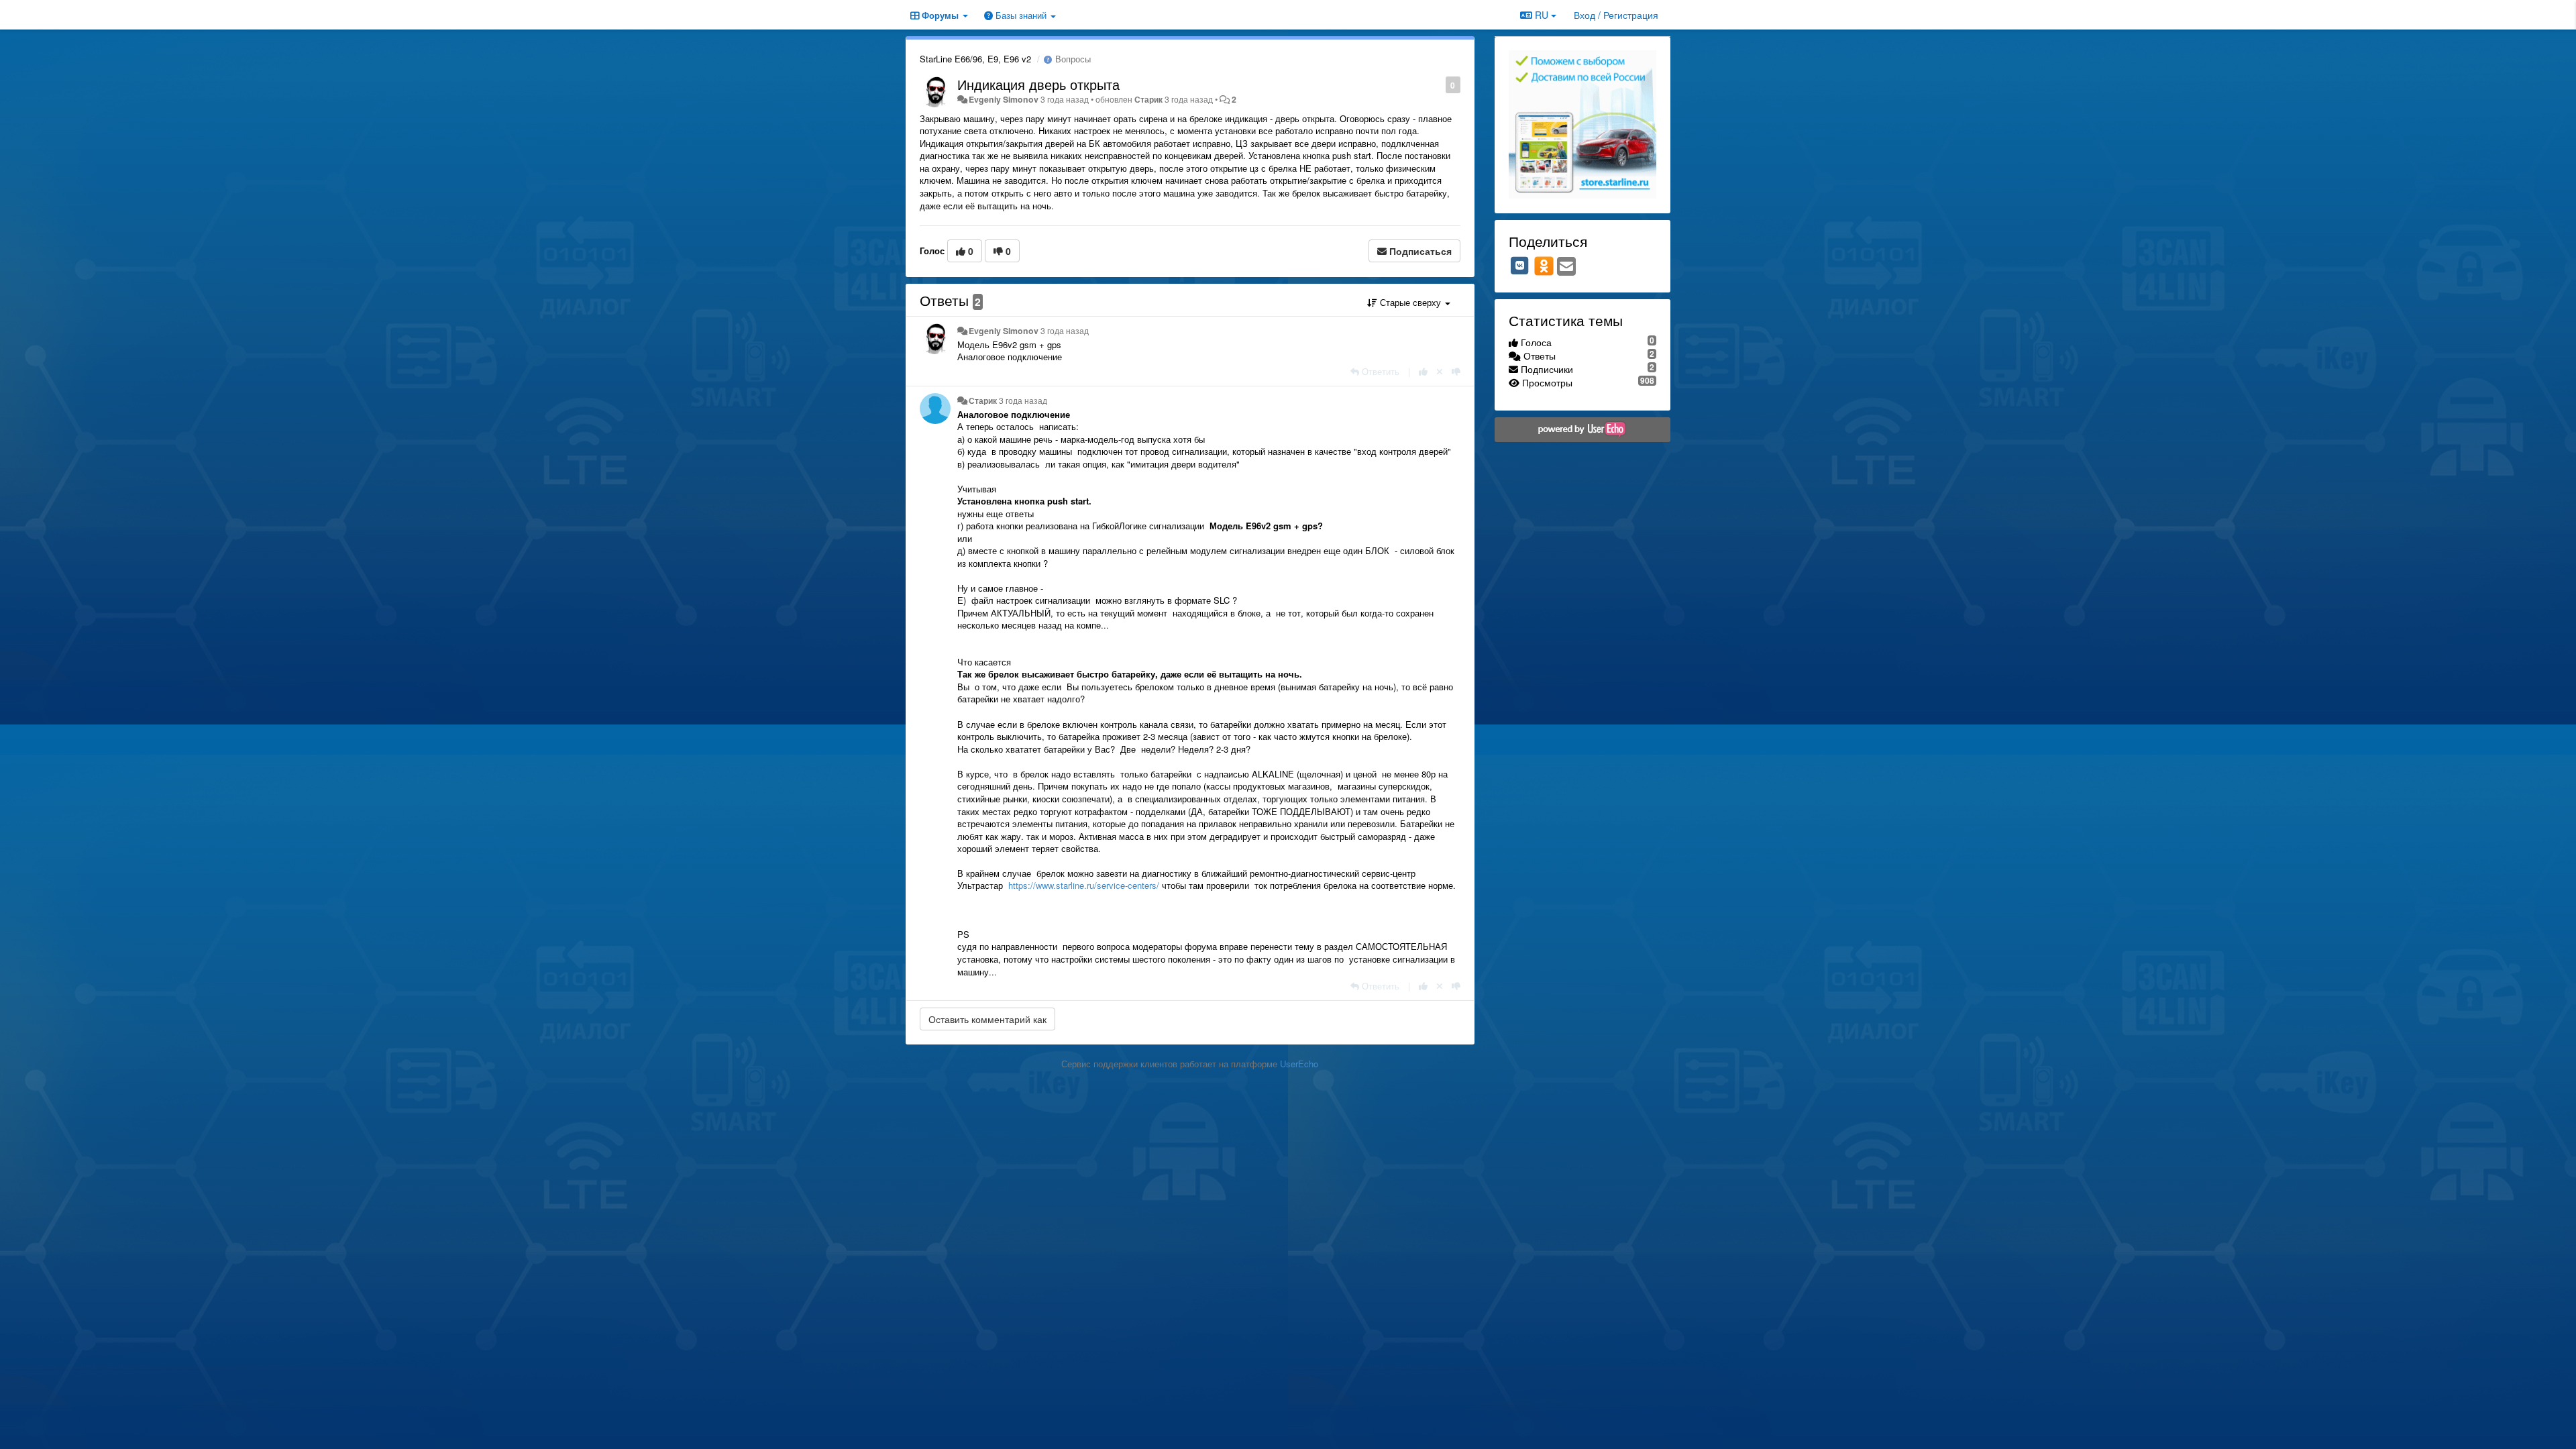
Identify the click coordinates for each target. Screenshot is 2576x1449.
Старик (1148, 99)
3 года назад (1065, 331)
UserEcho (1299, 1064)
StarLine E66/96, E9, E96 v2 (975, 59)
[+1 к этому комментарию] (1423, 371)
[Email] (1566, 267)
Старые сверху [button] (1410, 302)
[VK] (1520, 266)
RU (1542, 15)
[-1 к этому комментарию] (1456, 371)
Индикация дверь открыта (1038, 84)
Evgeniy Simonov (1004, 99)
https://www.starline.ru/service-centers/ (1084, 885)
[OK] (1544, 266)
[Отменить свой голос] (1440, 371)
